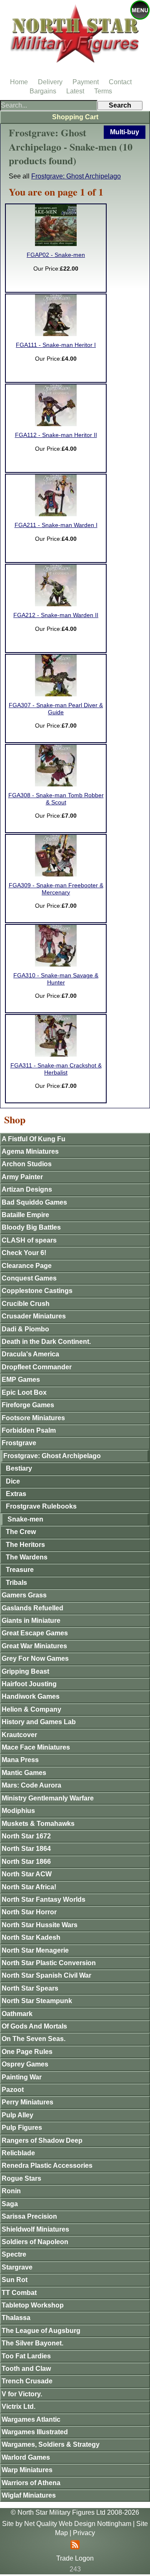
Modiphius (18, 1811)
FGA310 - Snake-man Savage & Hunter (56, 979)
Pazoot (13, 2090)
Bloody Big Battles (31, 1227)
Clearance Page (27, 1266)
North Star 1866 (26, 1862)
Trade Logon (75, 2558)
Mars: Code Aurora (31, 1785)
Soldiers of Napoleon (35, 2242)
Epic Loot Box (24, 1392)
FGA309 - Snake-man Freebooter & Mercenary (56, 889)
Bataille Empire (25, 1215)
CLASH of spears (29, 1240)
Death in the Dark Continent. (46, 1342)
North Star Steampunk (37, 2001)
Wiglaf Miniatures (29, 2495)
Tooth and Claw (26, 2369)
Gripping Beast (25, 1671)
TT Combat (19, 2293)
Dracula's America (30, 1354)
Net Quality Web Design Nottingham (78, 2524)
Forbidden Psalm (29, 1430)
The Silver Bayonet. (32, 2343)
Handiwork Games (31, 1696)
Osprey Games (25, 2064)
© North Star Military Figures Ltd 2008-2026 (75, 2512)
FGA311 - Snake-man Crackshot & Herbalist (56, 1069)
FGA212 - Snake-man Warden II (56, 615)
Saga (10, 2204)
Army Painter (22, 1177)
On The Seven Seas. (34, 2039)
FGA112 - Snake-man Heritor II (56, 435)
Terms (103, 91)
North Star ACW (27, 1874)
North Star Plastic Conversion (49, 1963)
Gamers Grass (24, 1595)
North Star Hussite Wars (40, 1925)
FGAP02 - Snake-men (56, 255)
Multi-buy (125, 132)
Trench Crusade (27, 2381)
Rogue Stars (21, 2178)
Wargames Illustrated (35, 2432)
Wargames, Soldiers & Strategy (51, 2444)
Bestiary (19, 1468)
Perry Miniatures (27, 2102)
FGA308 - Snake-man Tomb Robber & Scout (56, 799)
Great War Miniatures (34, 1646)
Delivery (50, 82)
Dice (13, 1481)
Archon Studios (27, 1164)
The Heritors (25, 1545)
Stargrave (17, 2267)
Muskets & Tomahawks (38, 1824)
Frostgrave (19, 1443)
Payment (86, 82)
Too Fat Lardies (26, 2356)
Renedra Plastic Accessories (47, 2165)
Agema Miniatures (30, 1151)
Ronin (11, 2191)
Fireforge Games (28, 1405)
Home (19, 82)
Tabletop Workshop (33, 2305)
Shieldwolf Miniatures (35, 2229)
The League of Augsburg (41, 2331)
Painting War (22, 2077)
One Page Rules (27, 2052)
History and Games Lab (39, 1722)
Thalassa (16, 2318)
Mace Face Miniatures (36, 1747)
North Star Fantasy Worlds (44, 1899)
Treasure (20, 1570)
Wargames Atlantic (31, 2419)
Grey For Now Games (35, 1658)
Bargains (43, 91)
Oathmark (17, 2014)
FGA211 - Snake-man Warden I (56, 525)
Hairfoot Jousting (29, 1684)
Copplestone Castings (37, 1291)
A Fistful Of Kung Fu (34, 1139)
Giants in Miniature (31, 1621)
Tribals (16, 1583)
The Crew (21, 1532)
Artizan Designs (27, 1189)
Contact (120, 82)
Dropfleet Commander (37, 1367)
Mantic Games (24, 1773)
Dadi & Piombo (25, 1329)
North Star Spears (30, 1988)
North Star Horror (29, 1912)
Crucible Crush (26, 1304)
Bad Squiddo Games (34, 1202)
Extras (16, 1494)
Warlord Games (26, 2457)
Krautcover (19, 1735)
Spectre (14, 2254)
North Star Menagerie (35, 1950)
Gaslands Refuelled (32, 1608)
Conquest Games (29, 1278)
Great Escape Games (35, 1633)
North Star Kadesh (31, 1937)
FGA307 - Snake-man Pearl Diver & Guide (56, 709)
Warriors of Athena (31, 2483)
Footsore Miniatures (33, 1418)
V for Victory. (22, 2394)
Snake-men (25, 1519)
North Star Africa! (29, 1887)
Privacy (84, 2533)
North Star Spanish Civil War (46, 1975)
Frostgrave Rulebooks (41, 1506)
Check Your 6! (24, 1253)
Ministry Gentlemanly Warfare (48, 1798)
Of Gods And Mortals (34, 2026)
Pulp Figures (22, 2128)
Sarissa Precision (29, 2216)
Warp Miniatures (27, 2470)
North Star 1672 (26, 1836)
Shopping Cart (75, 117)
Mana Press (20, 1760)
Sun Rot (15, 2280)
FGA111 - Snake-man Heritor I (56, 345)
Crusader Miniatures (34, 1316)
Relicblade (18, 2153)
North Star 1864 (26, 1849)
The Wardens (27, 1557)
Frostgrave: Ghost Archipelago (76, 176)
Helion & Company (31, 1709)
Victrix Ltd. (19, 2407)
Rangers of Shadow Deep (42, 2140)
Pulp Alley (17, 2115)
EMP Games (21, 1380)
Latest (75, 91)
